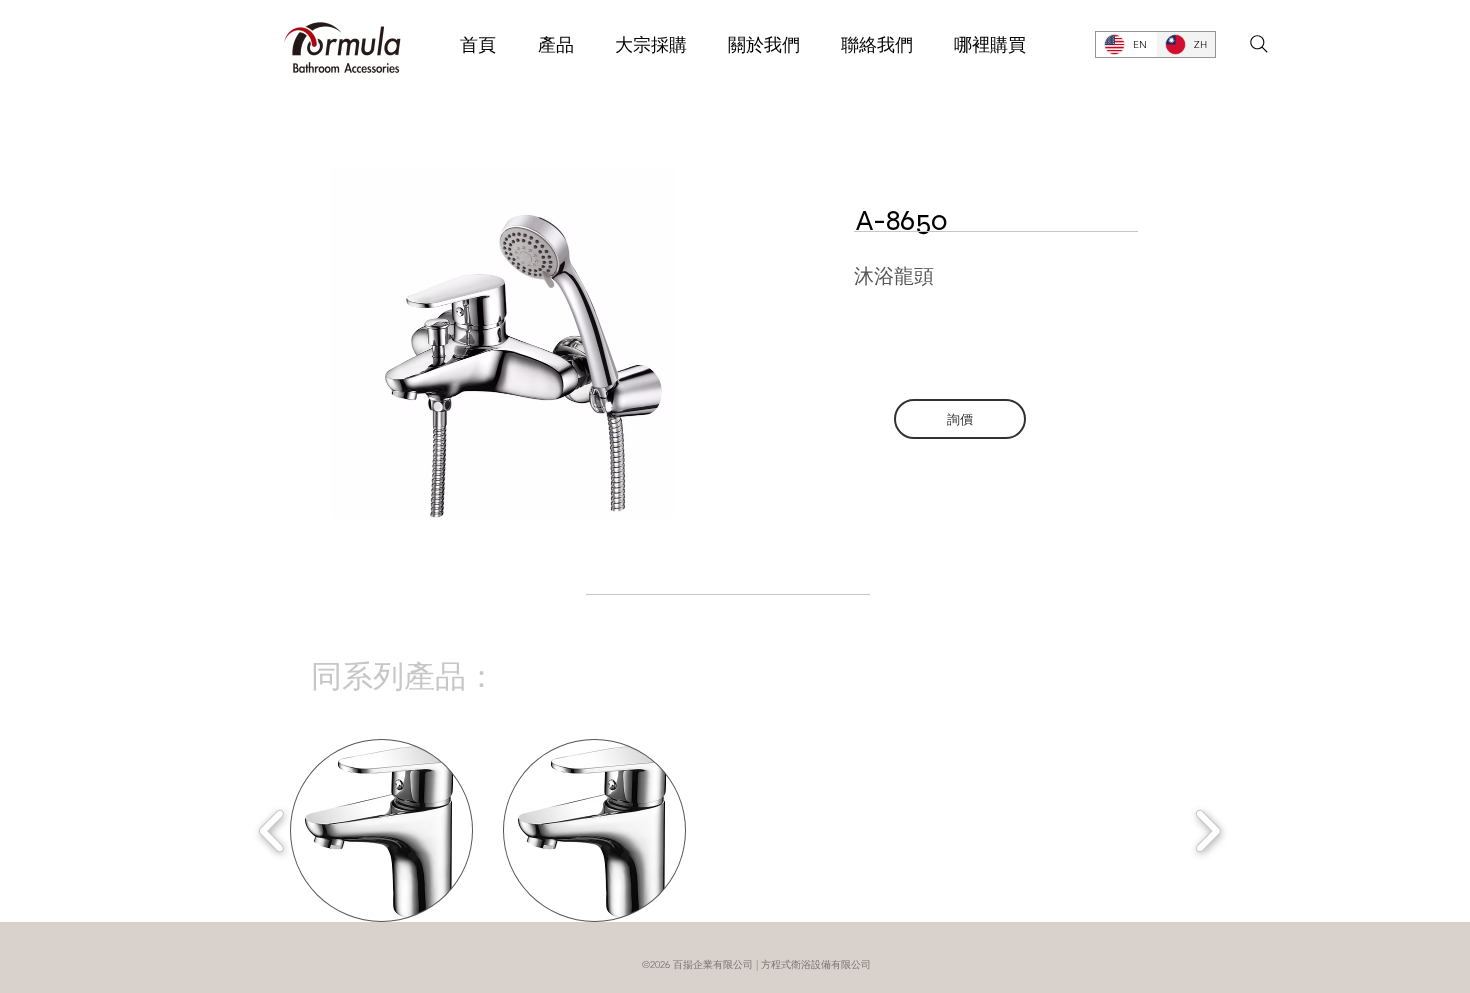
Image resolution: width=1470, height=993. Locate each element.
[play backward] (272, 831)
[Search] (1259, 44)
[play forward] (1207, 831)
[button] (381, 830)
